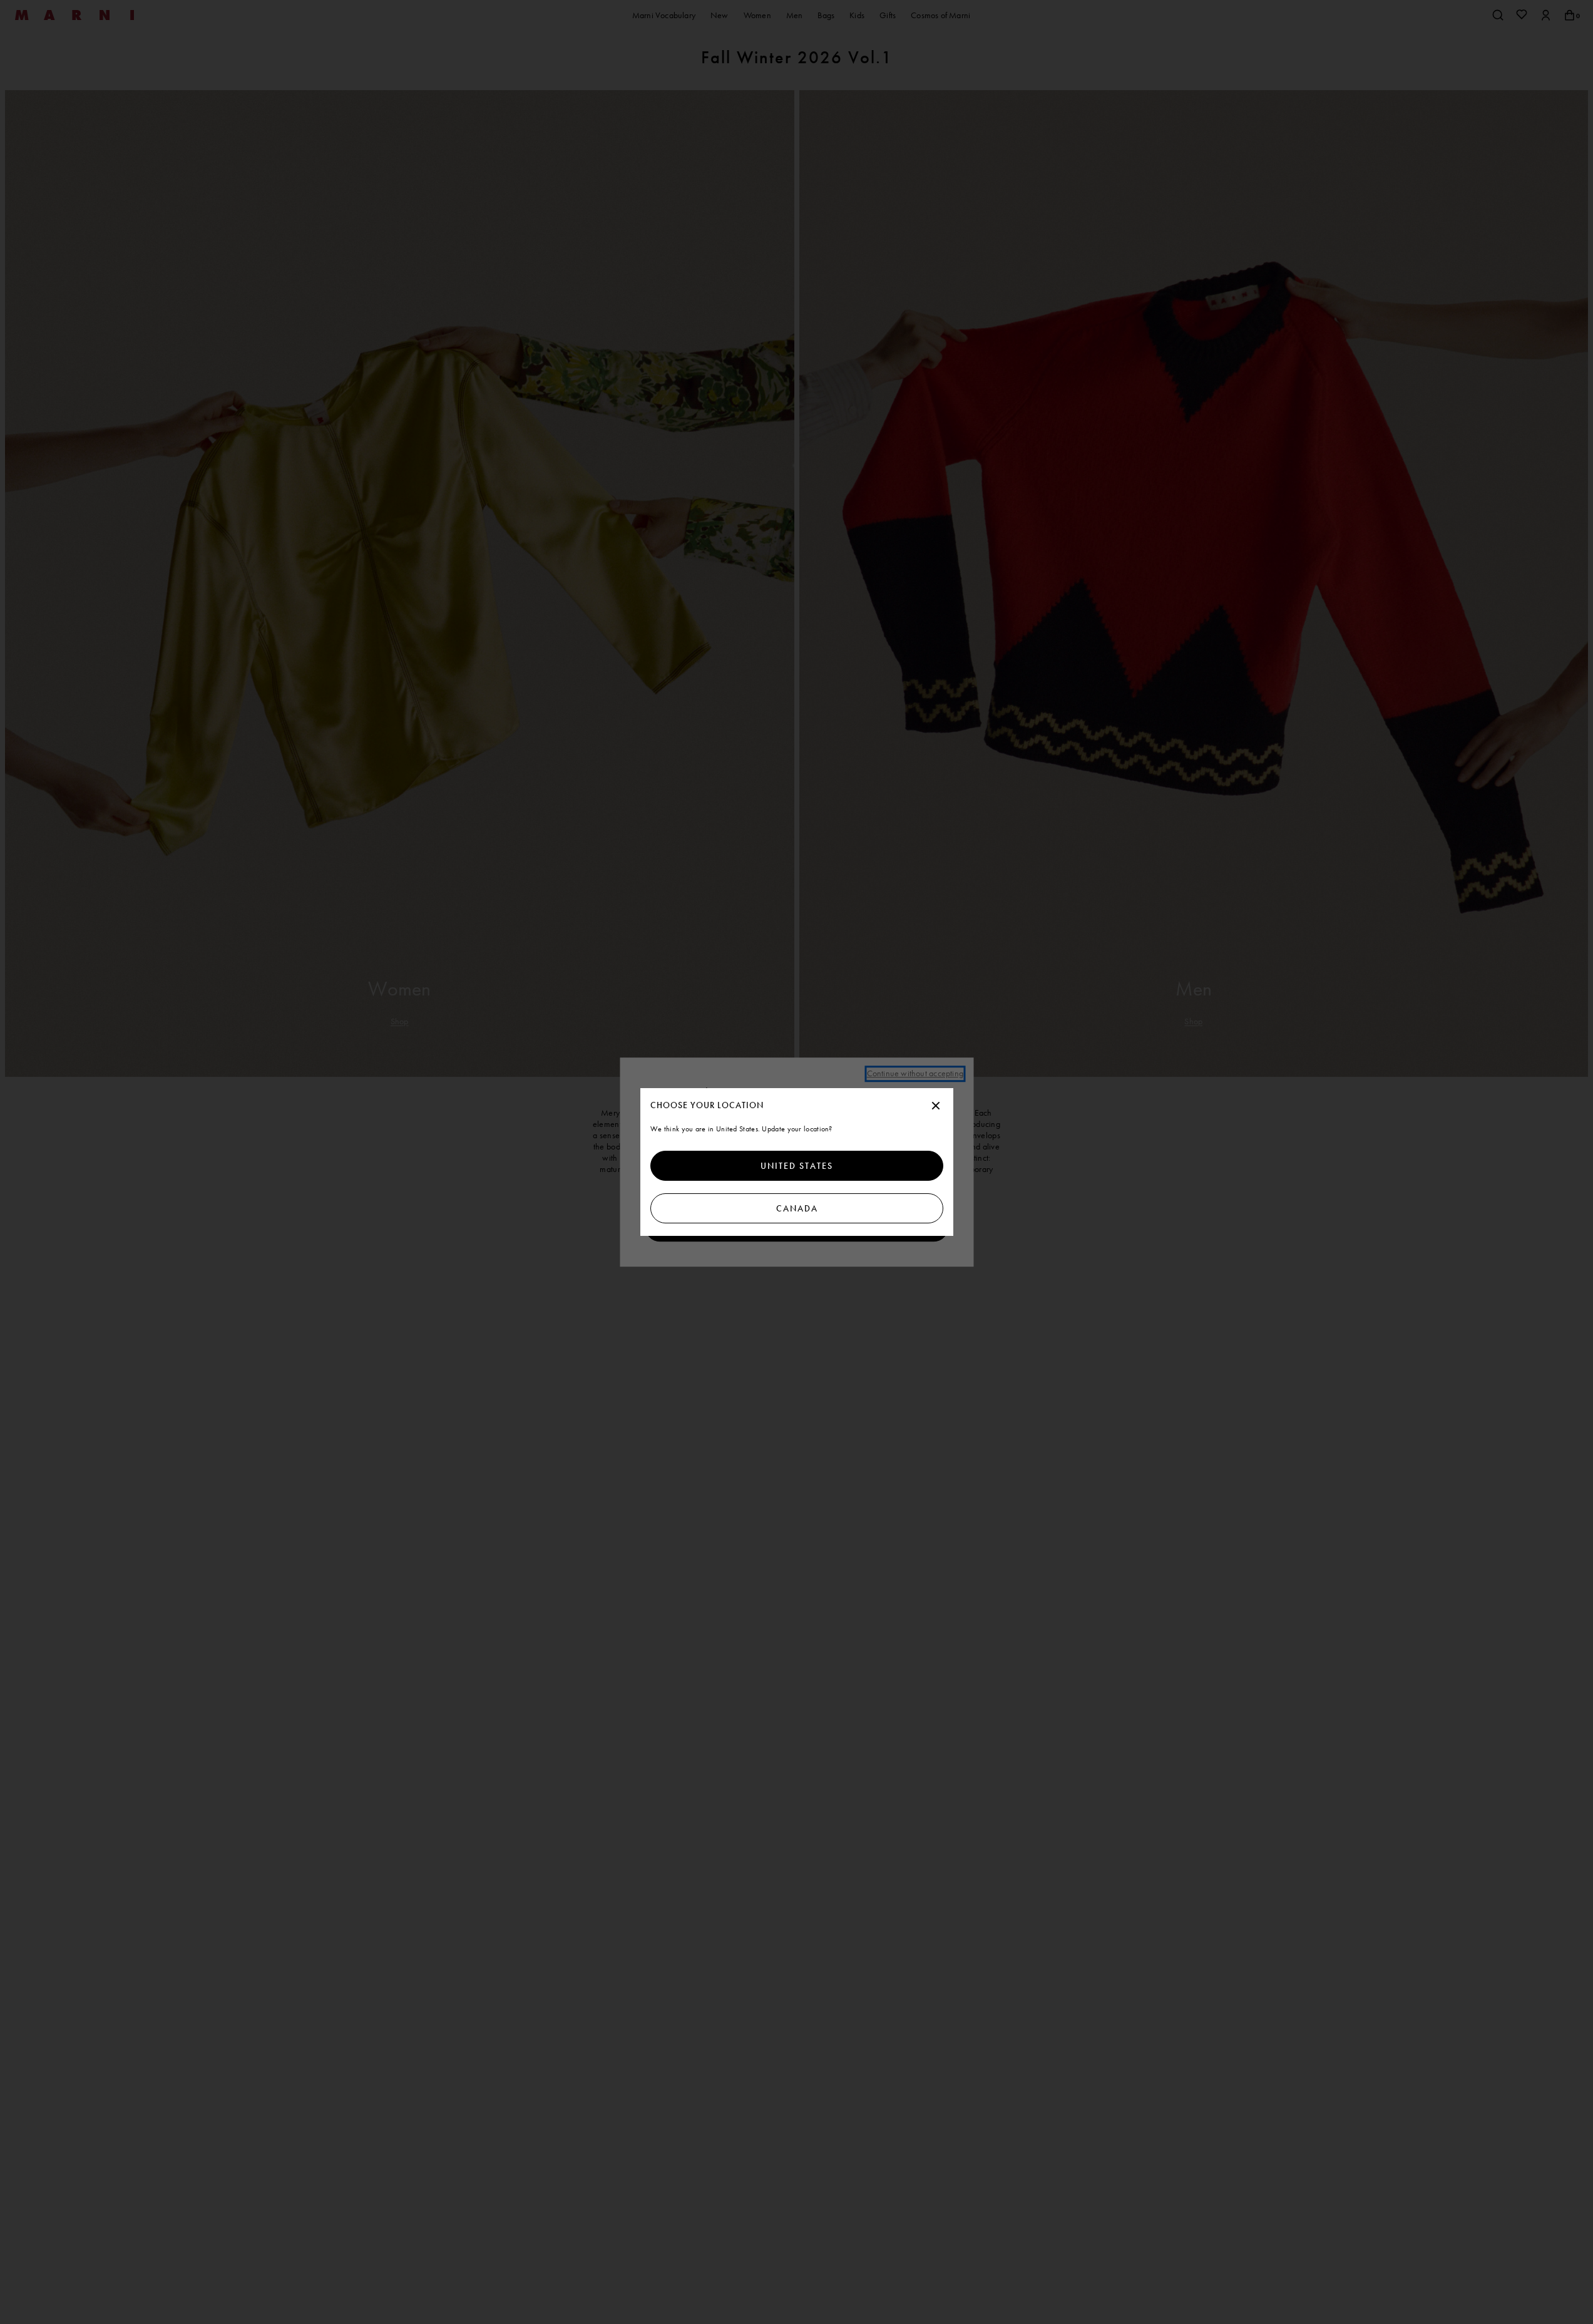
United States (797, 1166)
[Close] (936, 1106)
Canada (796, 1208)
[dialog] (797, 1162)
